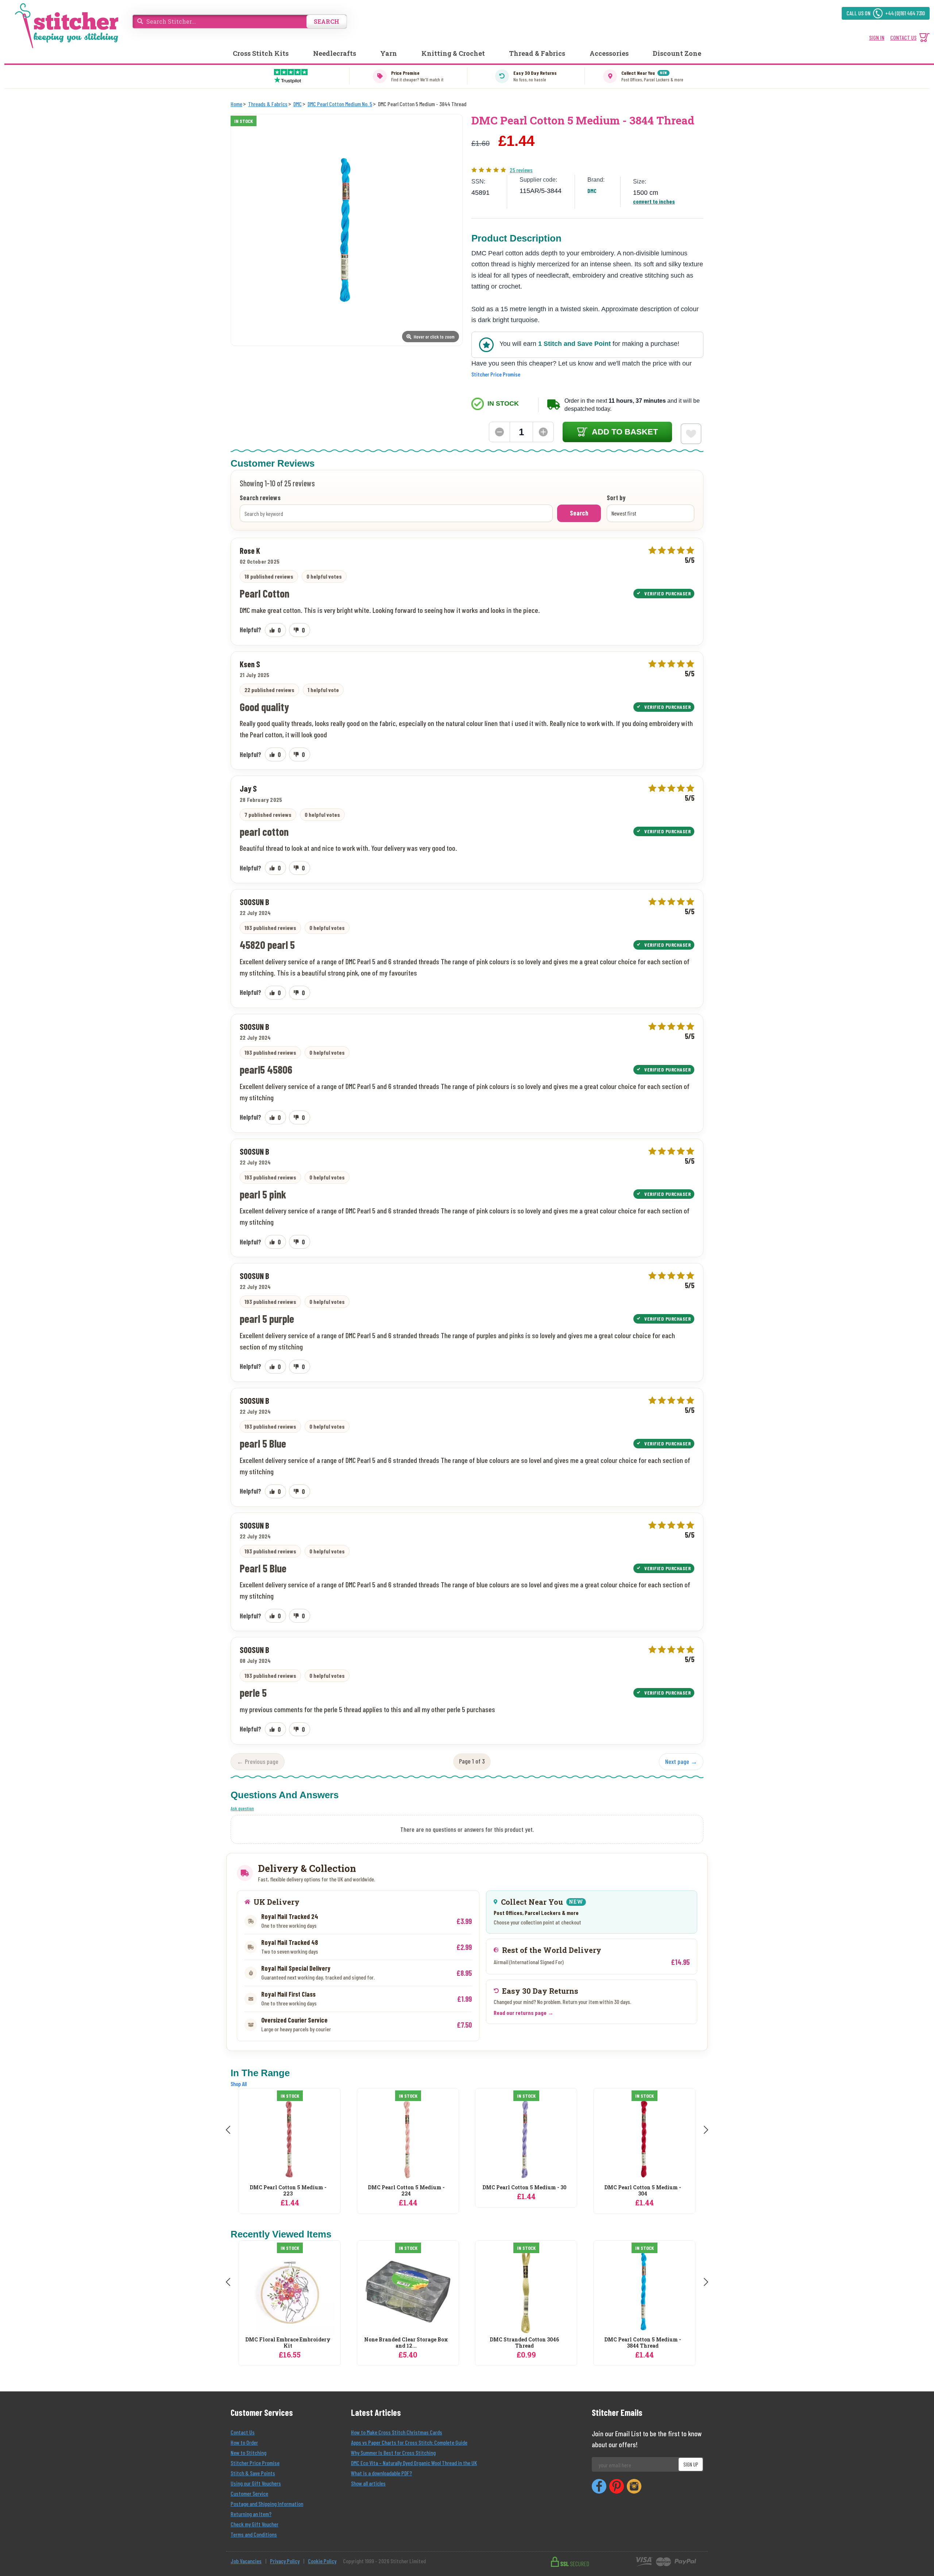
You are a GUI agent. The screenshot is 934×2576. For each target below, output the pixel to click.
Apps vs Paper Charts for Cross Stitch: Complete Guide (409, 2442)
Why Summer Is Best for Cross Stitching (393, 2453)
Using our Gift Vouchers (256, 2483)
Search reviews (260, 498)
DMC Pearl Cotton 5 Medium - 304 (643, 2191)
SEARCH (327, 21)
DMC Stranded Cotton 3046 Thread (524, 2343)
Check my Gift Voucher (254, 2524)
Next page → (681, 1761)
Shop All (239, 2084)
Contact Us (243, 2432)
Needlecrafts (335, 53)
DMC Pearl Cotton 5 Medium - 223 (288, 2191)
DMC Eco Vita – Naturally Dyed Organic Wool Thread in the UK (414, 2463)
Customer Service (249, 2493)
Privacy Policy (285, 2561)
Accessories (609, 53)
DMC (592, 191)
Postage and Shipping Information (267, 2504)
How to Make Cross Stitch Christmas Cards (397, 2432)
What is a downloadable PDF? (381, 2473)
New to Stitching (248, 2453)
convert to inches (654, 201)
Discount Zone (677, 53)
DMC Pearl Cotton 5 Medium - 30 (524, 2188)
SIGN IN (877, 37)
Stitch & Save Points (253, 2473)
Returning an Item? (251, 2514)
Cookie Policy (322, 2561)
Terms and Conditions (254, 2534)
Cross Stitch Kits (261, 53)
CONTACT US (903, 37)
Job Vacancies (246, 2561)
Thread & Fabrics (537, 53)
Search (579, 513)
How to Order (244, 2442)
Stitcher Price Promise (496, 374)
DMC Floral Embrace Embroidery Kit (288, 2343)
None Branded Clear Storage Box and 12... (406, 2343)
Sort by (616, 498)
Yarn (389, 53)
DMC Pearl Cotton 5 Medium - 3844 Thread (643, 2343)
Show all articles (368, 2483)
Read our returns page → (524, 2013)
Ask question (242, 1808)
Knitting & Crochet (453, 53)
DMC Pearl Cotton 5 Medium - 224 (406, 2191)
